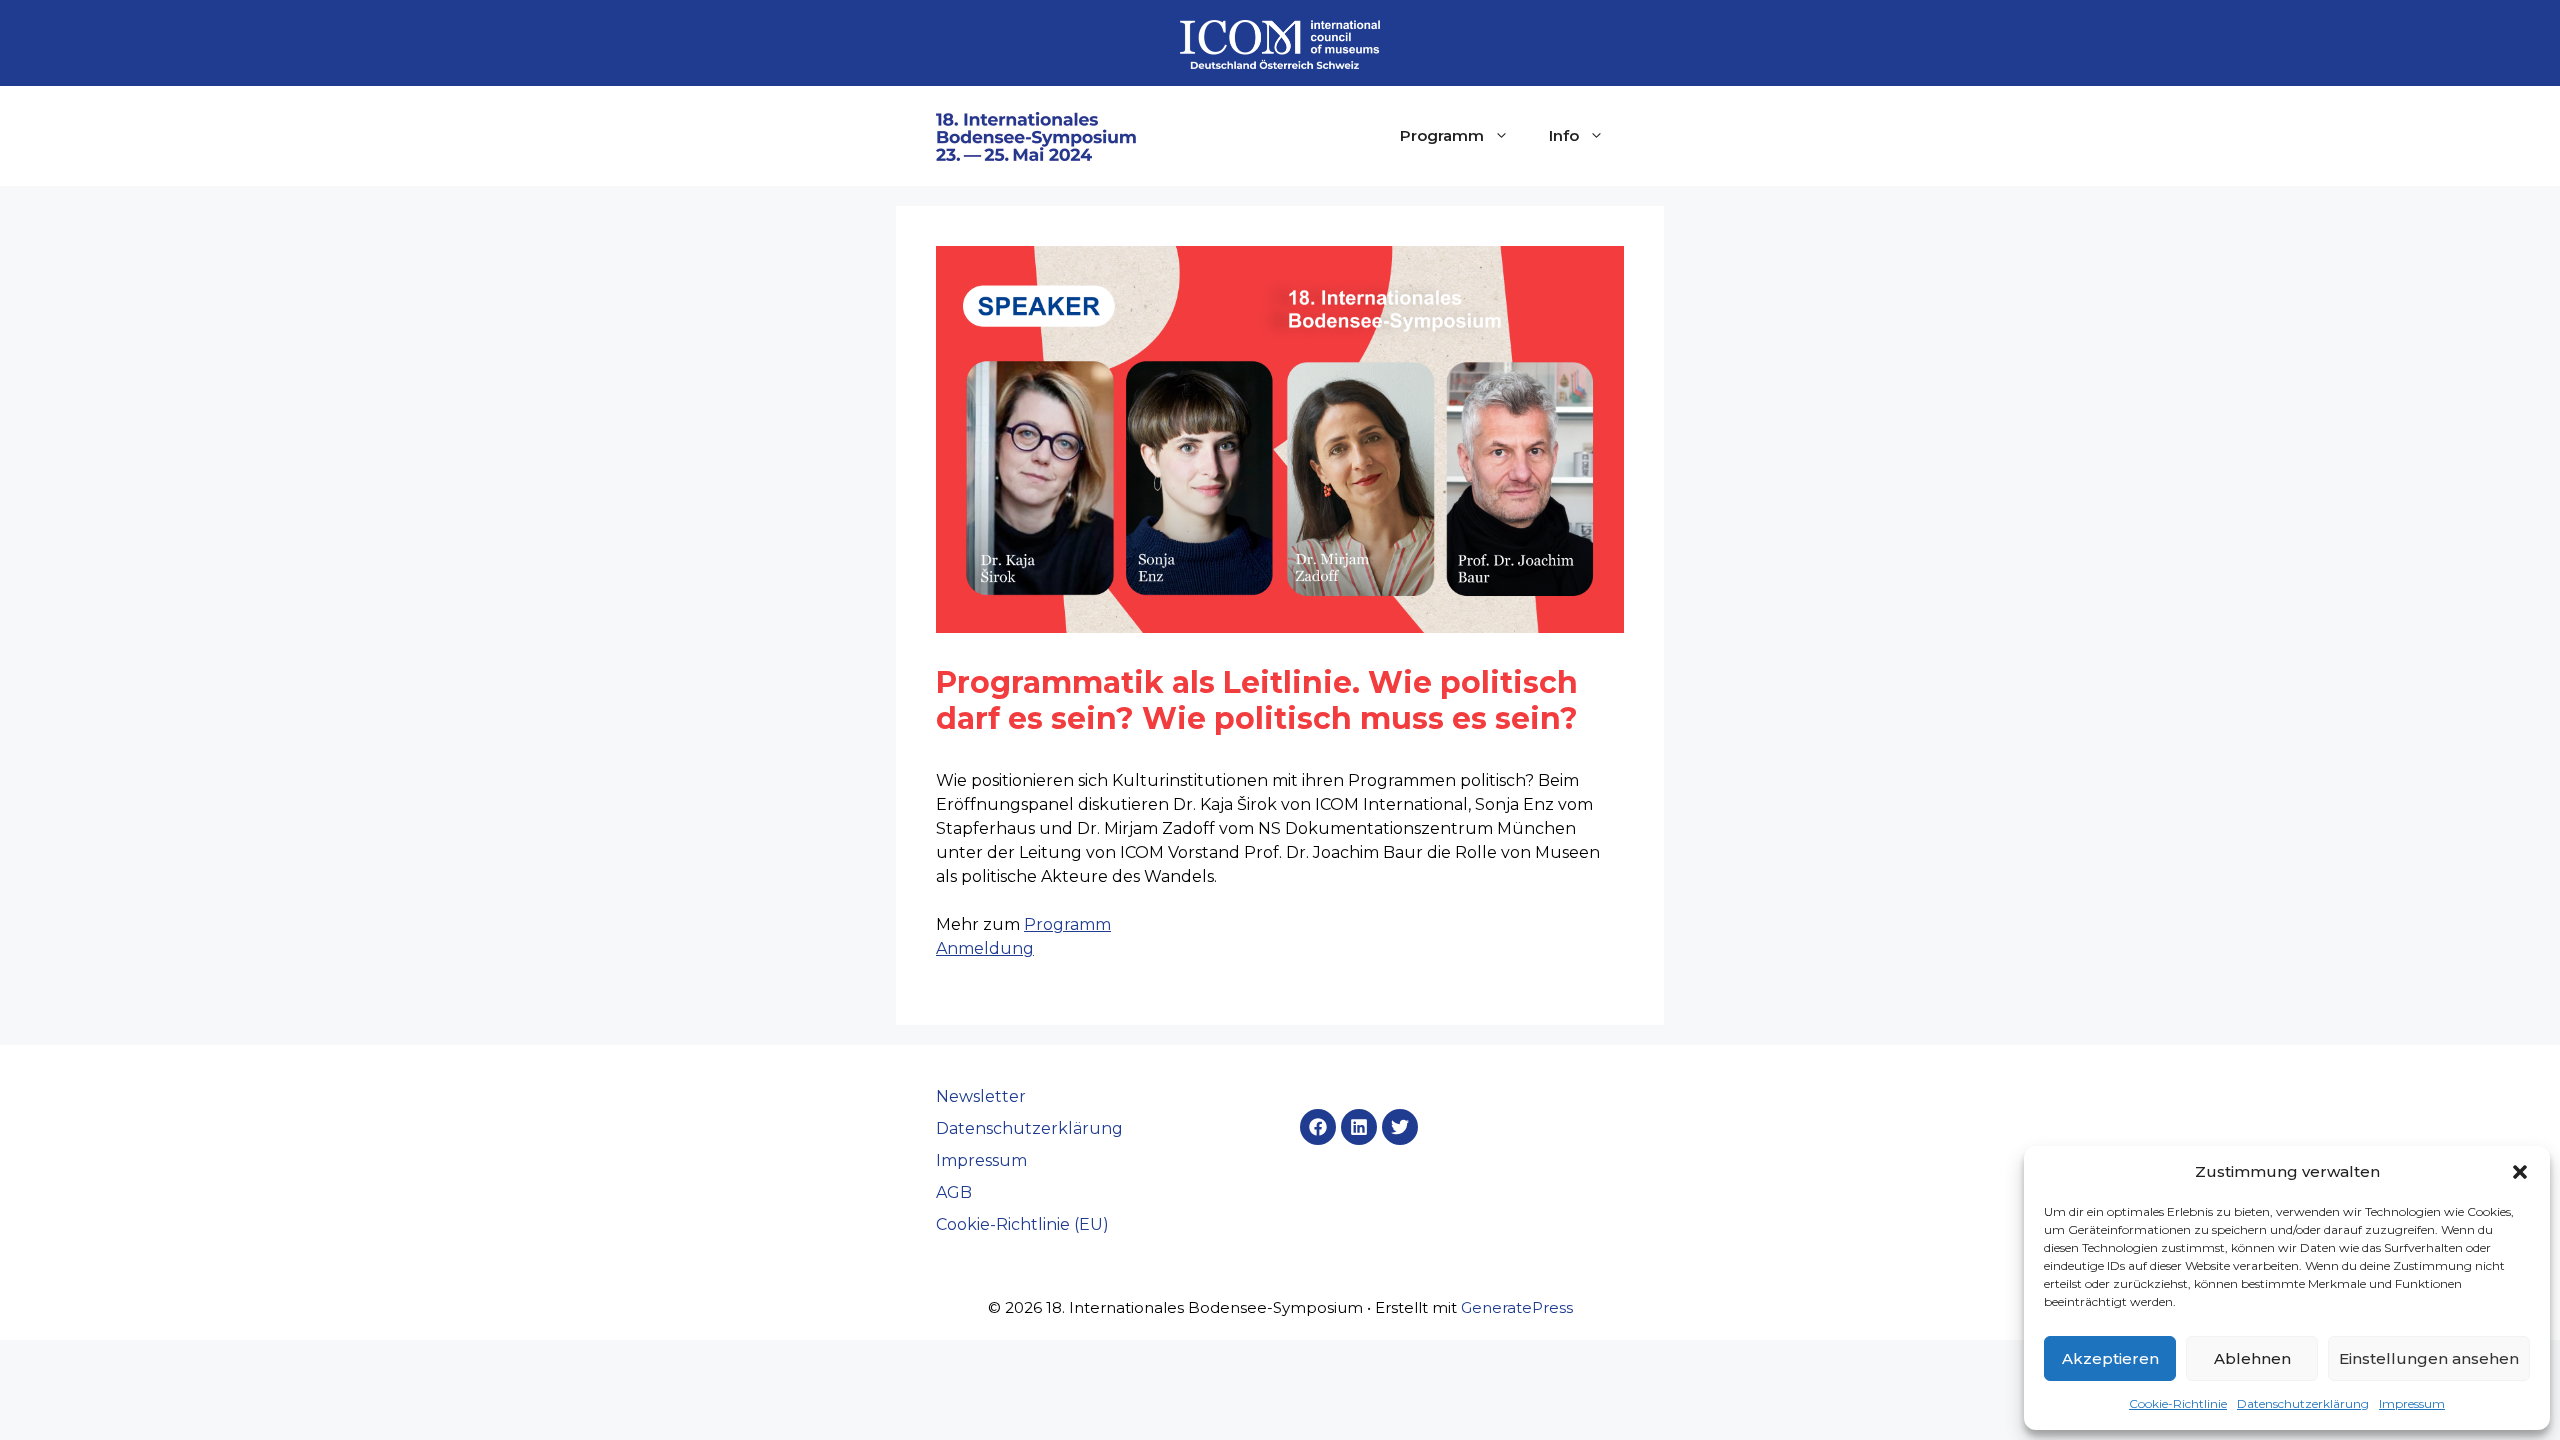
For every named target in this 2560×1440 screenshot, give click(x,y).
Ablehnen (2252, 1358)
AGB (954, 1192)
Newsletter (981, 1096)
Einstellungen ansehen (2429, 1358)
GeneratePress (1517, 1307)
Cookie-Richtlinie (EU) (1022, 1224)
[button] (2520, 1172)
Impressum (2412, 1403)
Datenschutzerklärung (2303, 1403)
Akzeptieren (2110, 1358)
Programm (1442, 135)
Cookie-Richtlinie (2178, 1403)
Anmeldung (985, 948)
